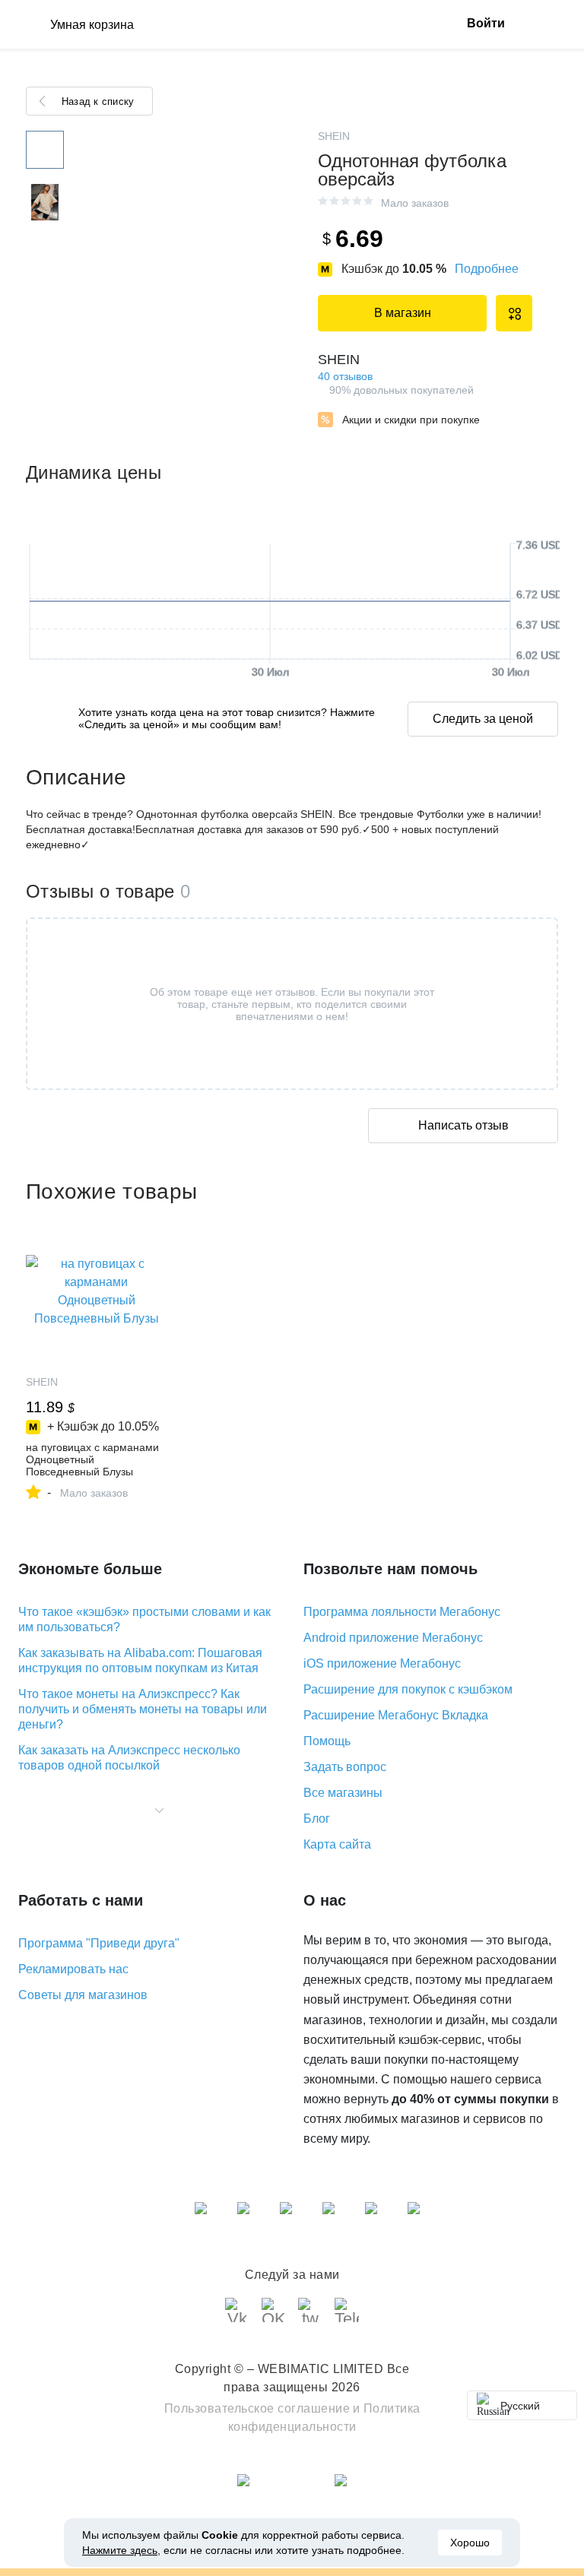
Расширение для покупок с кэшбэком (408, 1689)
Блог (317, 1819)
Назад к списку (98, 101)
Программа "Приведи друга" (99, 1943)
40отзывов (345, 376)
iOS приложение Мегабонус (382, 1663)
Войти (486, 23)
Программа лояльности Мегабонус (402, 1612)
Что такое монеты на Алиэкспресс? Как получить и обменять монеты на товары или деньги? (143, 1709)
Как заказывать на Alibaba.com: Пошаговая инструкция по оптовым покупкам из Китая (140, 1660)
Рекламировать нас (73, 1969)
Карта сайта (337, 1844)
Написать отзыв (463, 1125)
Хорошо (470, 2543)
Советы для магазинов (83, 1995)
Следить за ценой (483, 719)
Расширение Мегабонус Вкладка (396, 1715)
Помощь (327, 1741)
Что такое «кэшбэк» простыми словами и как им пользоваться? (144, 1619)
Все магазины (343, 1793)
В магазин (403, 313)
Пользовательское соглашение (257, 2408)
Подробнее (487, 269)
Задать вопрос (345, 1767)
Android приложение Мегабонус (393, 1638)
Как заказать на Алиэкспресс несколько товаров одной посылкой (129, 1758)
